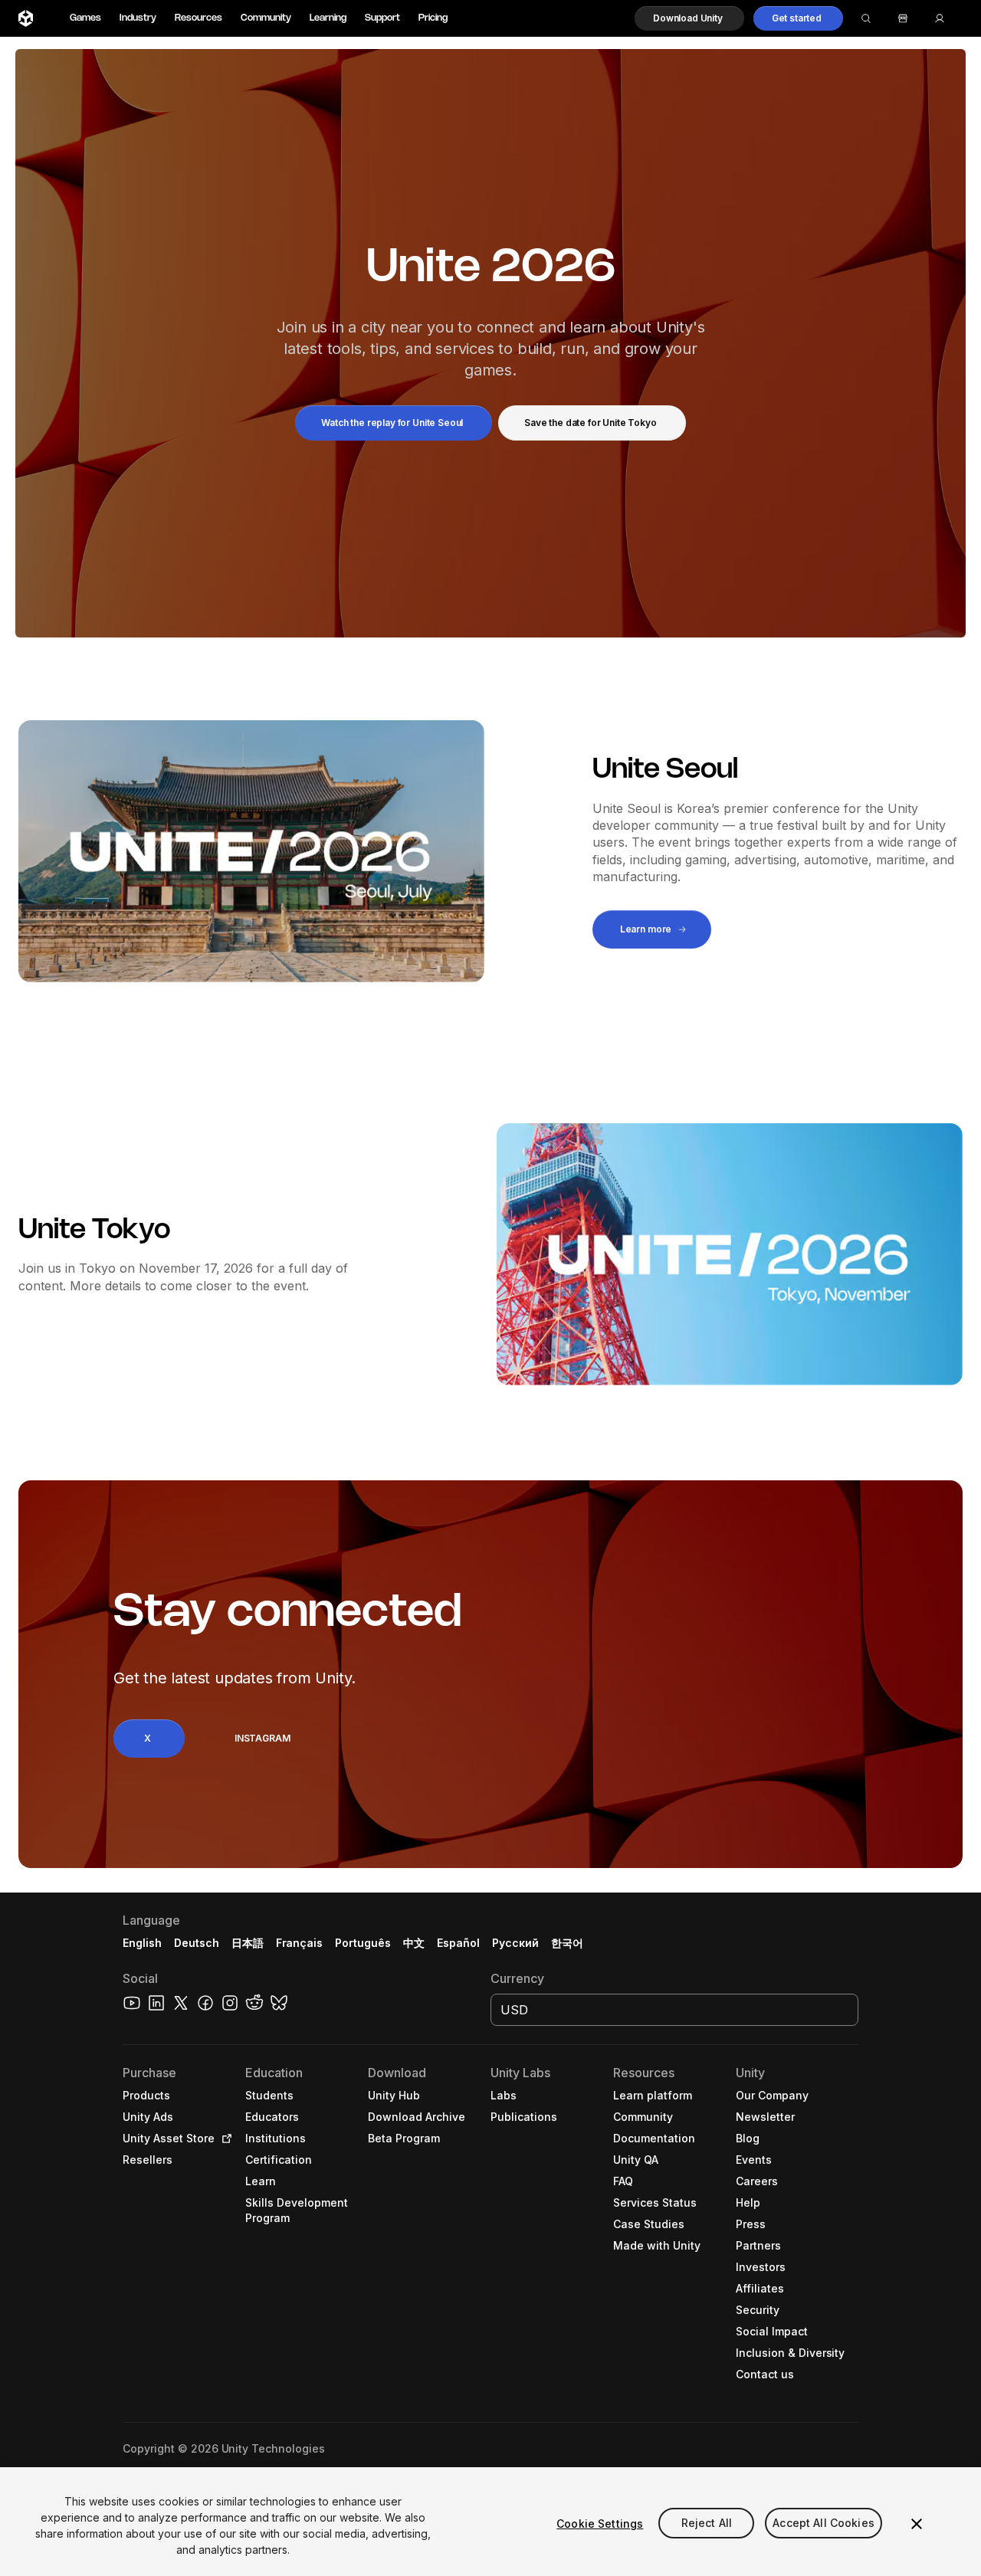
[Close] (917, 2524)
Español (458, 1943)
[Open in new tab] (224, 2138)
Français (300, 1943)
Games (85, 18)
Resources (198, 18)
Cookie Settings (600, 2524)
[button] (689, 18)
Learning (328, 18)
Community (266, 18)
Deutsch (197, 1943)
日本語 (248, 1943)
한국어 (567, 1943)
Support (382, 18)
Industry (138, 18)
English (142, 1943)
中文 (414, 1943)
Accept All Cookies (824, 2524)
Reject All (707, 2524)
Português (363, 1943)
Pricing (433, 18)
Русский (515, 1943)
